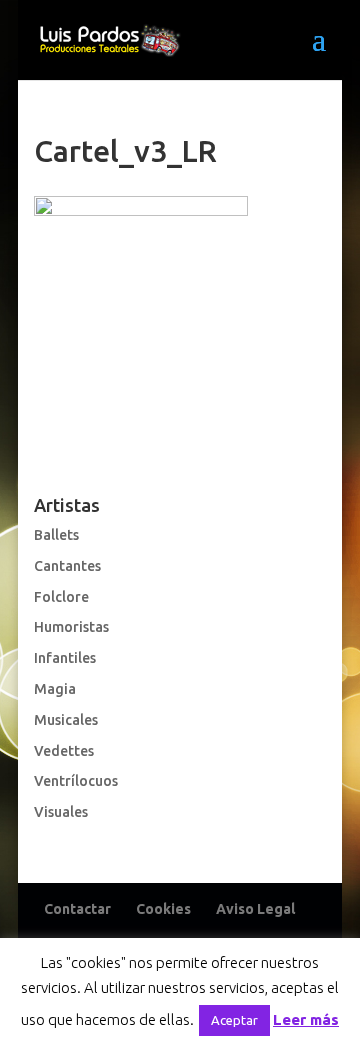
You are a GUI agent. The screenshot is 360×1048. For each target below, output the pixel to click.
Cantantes (67, 566)
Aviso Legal (255, 909)
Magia (55, 689)
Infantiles (65, 658)
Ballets (56, 535)
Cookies (163, 909)
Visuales (61, 812)
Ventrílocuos (76, 781)
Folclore (61, 597)
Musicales (66, 720)
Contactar (77, 909)
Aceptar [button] (234, 1020)
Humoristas (71, 627)
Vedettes (64, 751)
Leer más (306, 1019)
